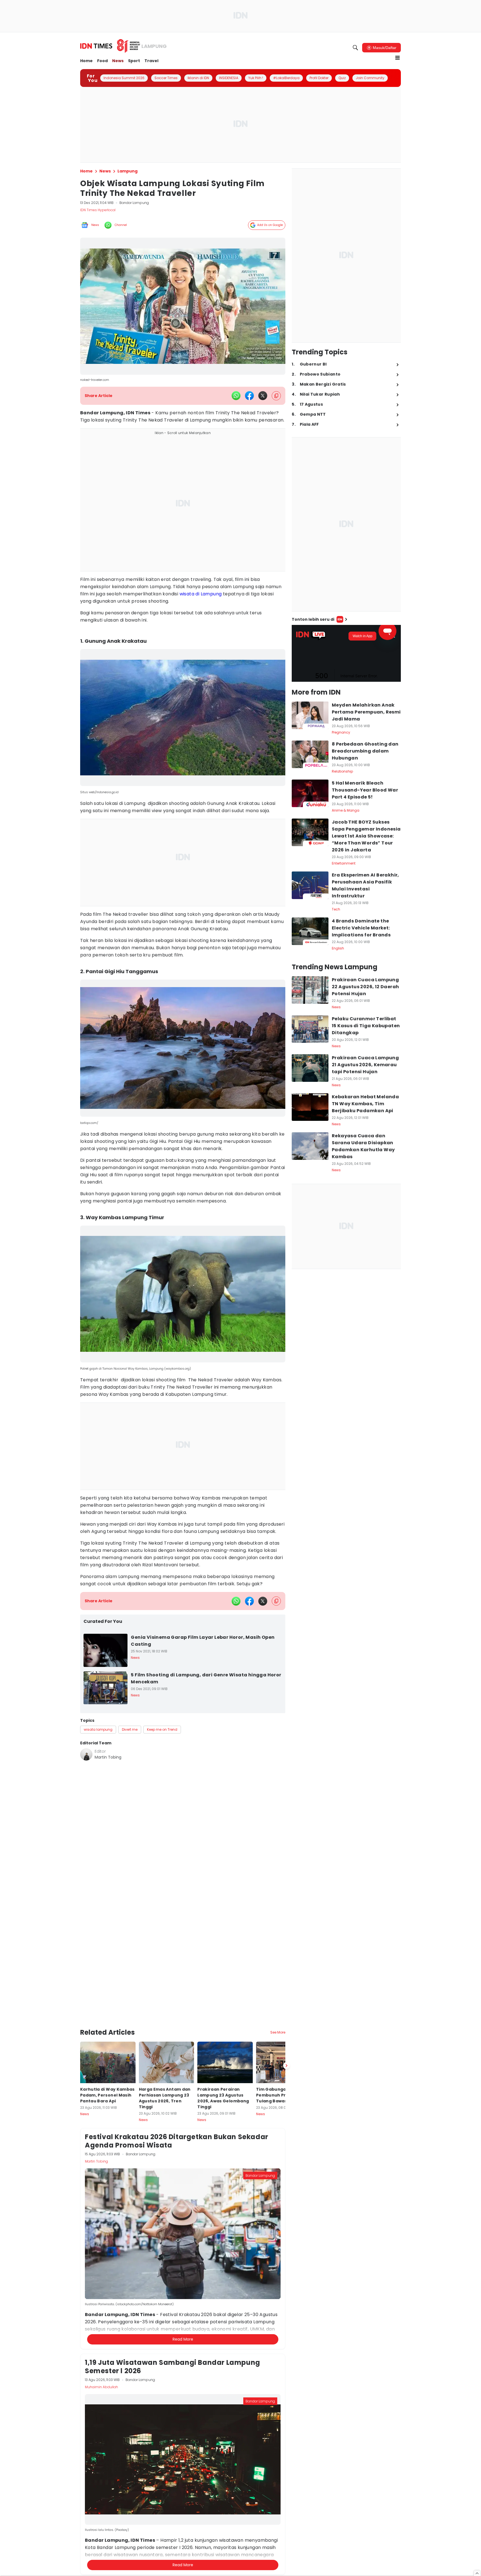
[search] (355, 48)
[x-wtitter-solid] (263, 396)
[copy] (276, 396)
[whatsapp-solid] (236, 396)
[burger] (397, 58)
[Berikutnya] (286, 2036)
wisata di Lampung (201, 594)
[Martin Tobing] (86, 1754)
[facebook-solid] (249, 396)
